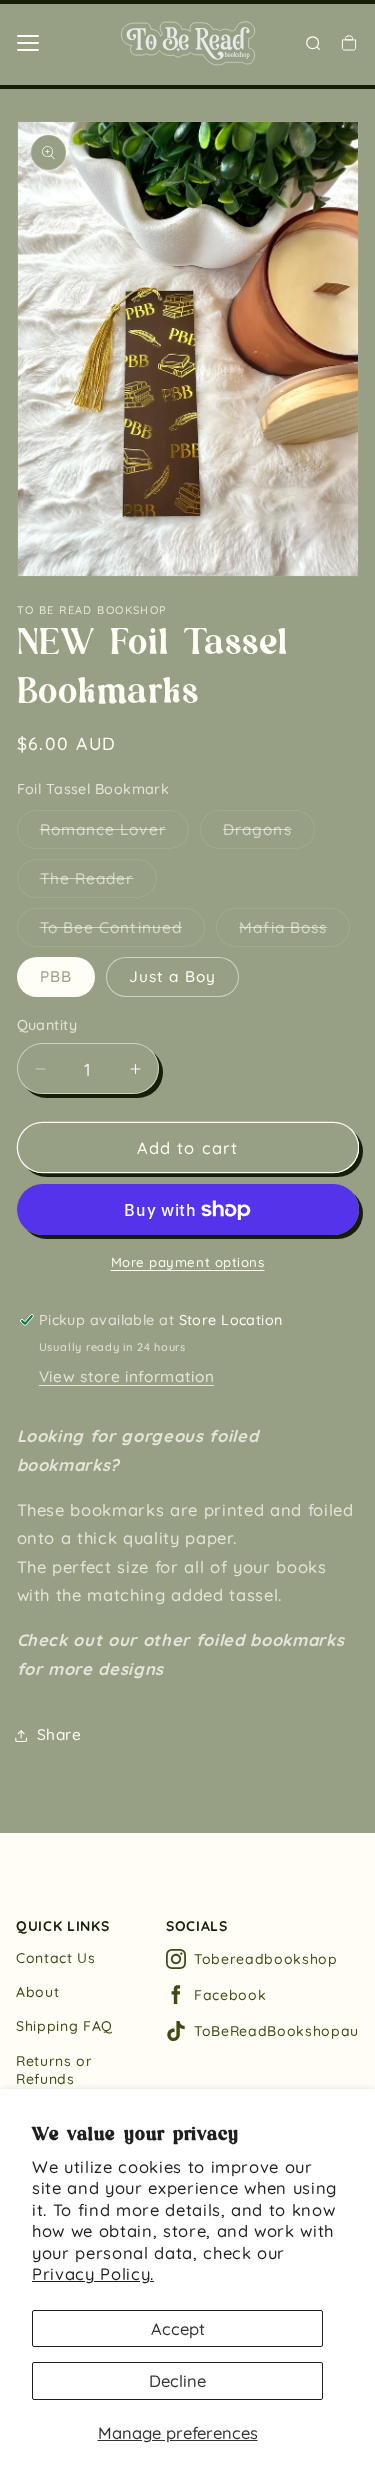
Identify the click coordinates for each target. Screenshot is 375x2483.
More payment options (188, 1262)
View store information (127, 1376)
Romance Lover (114, 834)
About (37, 1992)
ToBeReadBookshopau (276, 2031)
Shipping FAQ (64, 2026)
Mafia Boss (294, 932)
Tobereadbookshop (266, 1959)
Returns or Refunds (54, 2070)
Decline (177, 2380)
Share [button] (59, 1734)
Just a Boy (172, 976)
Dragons (269, 834)
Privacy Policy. (93, 2273)
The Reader (98, 883)
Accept (178, 2328)
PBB (56, 976)
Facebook (230, 1995)
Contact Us (56, 1958)
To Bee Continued (123, 932)
